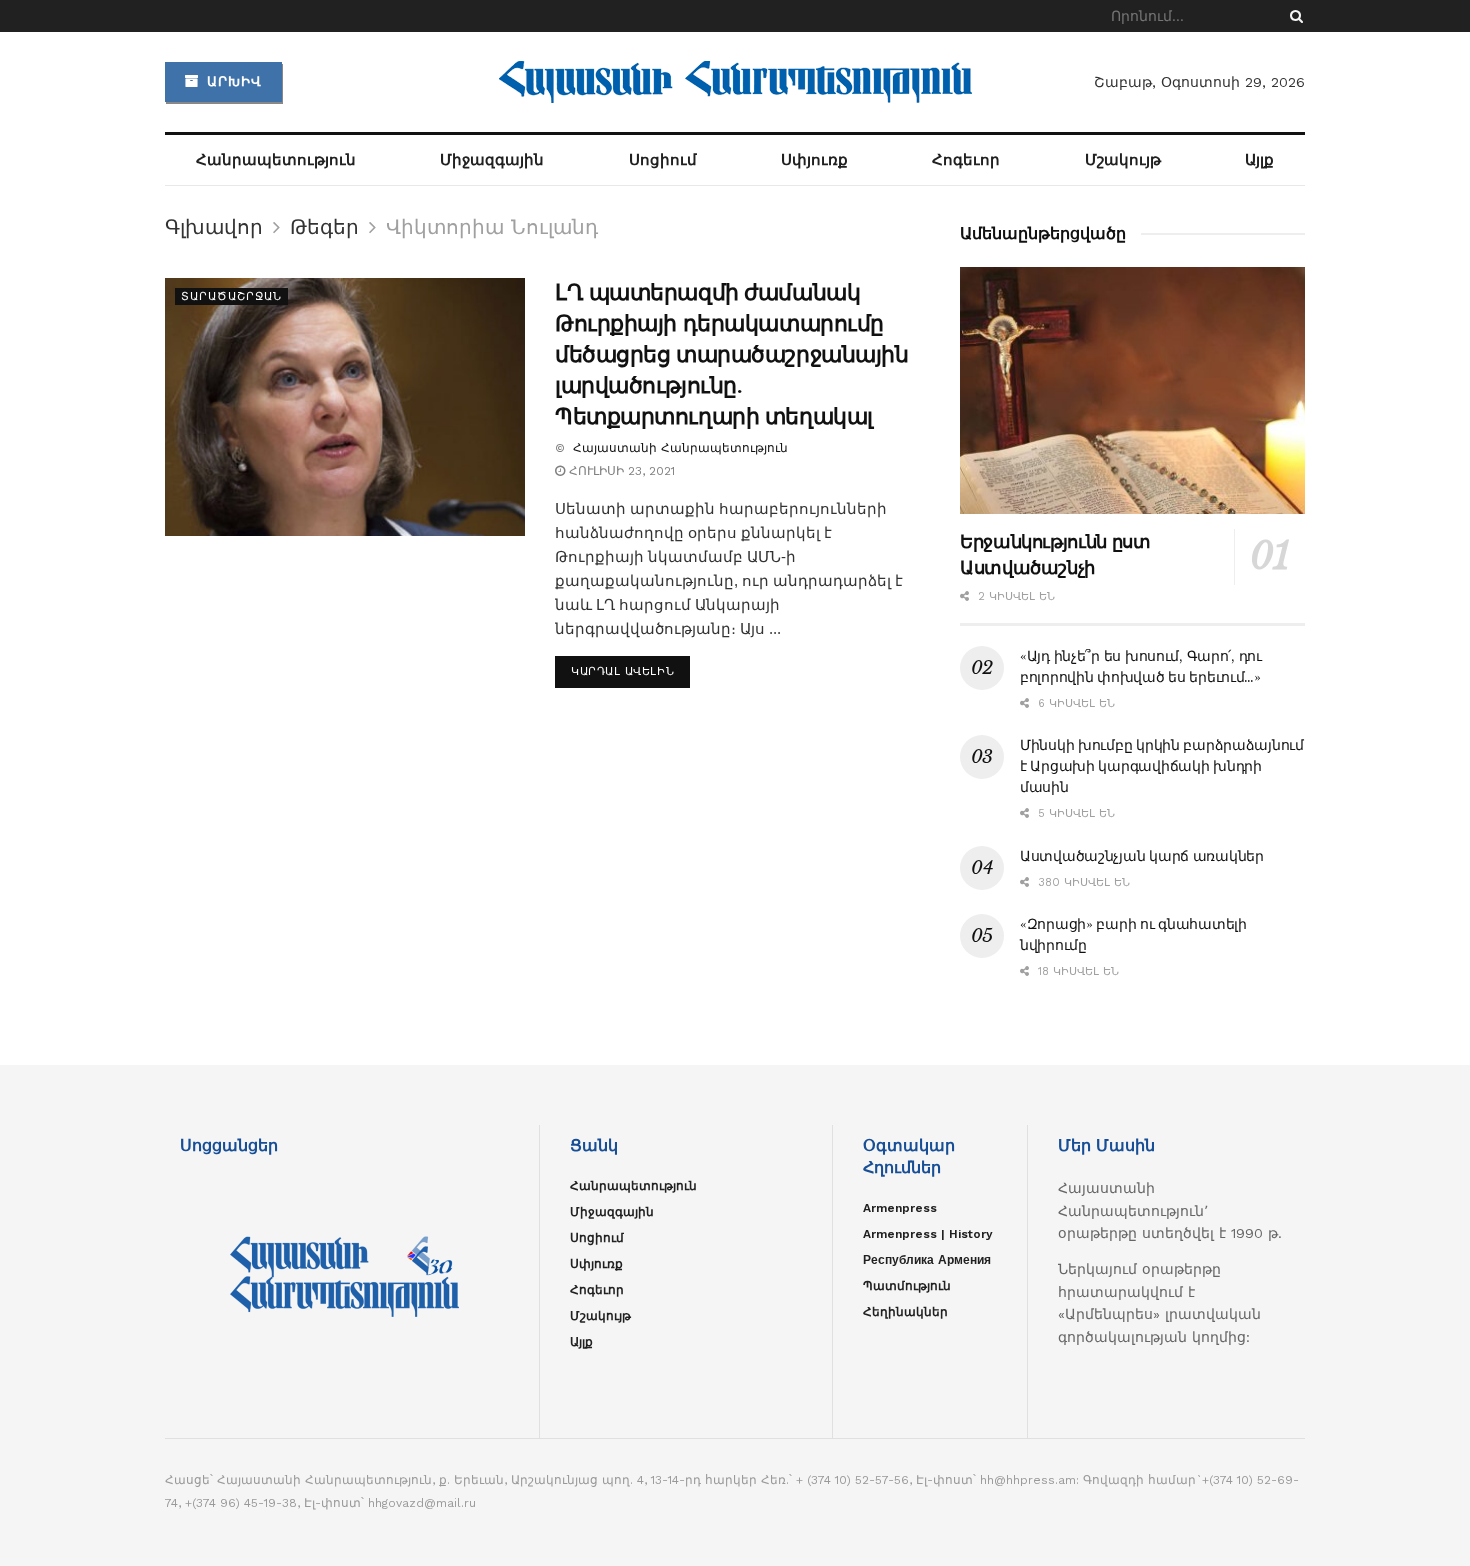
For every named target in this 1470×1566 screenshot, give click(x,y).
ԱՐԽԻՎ (232, 81)
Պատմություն (907, 1286)
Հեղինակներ (905, 1312)
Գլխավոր (214, 227)
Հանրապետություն (276, 160)
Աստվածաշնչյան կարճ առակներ (1142, 856)
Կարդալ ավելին (622, 671)
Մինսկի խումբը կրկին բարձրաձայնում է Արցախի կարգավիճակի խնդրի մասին (1162, 766)
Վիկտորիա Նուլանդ (492, 227)
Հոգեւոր (966, 160)
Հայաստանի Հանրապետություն (678, 448)
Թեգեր (324, 227)
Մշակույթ (1123, 160)
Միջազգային (492, 160)
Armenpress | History (928, 1234)
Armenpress (900, 1208)
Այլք (1259, 160)
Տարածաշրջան (231, 296)
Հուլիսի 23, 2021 (620, 471)
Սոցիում (663, 160)
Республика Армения (927, 1260)
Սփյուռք (814, 160)
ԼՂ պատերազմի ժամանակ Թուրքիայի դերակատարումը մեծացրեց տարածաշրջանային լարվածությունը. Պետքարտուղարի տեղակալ (731, 354)
